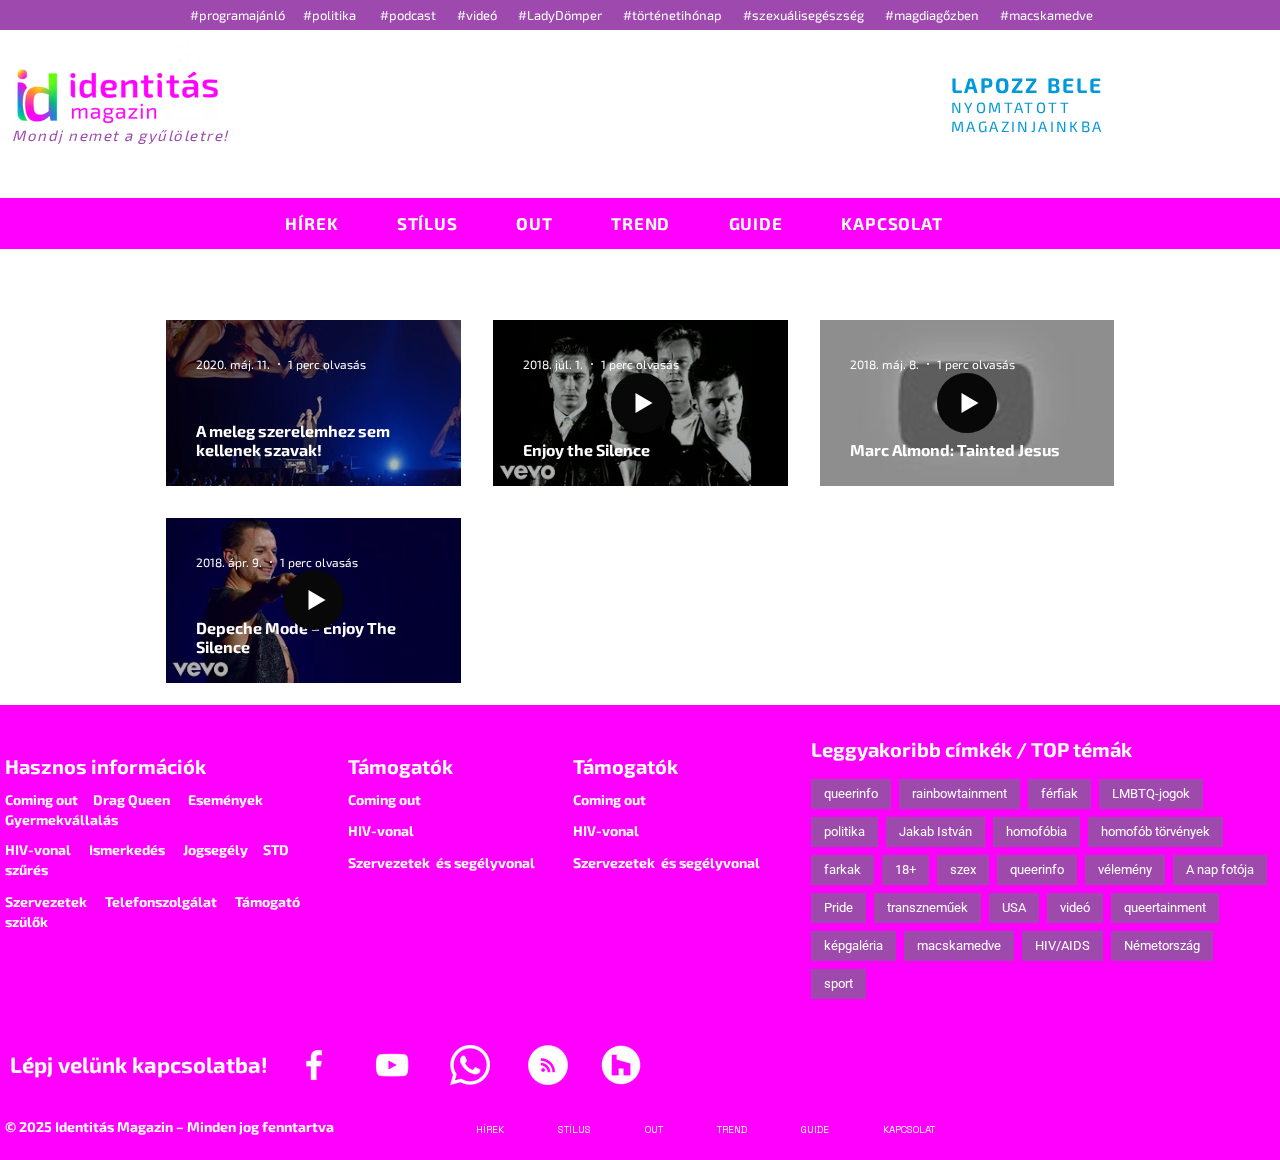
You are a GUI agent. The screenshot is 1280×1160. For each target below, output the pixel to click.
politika (844, 831)
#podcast (409, 15)
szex (963, 869)
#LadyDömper (561, 15)
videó (1075, 907)
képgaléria (853, 945)
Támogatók (400, 766)
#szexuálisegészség (805, 15)
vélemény (1125, 869)
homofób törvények (1155, 831)
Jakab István (935, 831)
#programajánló (240, 15)
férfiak (1059, 793)
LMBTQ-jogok (1151, 793)
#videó (478, 15)
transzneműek (927, 907)
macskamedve (959, 945)
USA (1014, 907)
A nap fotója (1220, 869)
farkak (842, 869)
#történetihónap (675, 15)
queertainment (1165, 907)
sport (838, 983)
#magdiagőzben (932, 15)
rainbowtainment (959, 793)
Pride (838, 907)
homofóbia (1036, 831)
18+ (905, 869)
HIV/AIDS (1062, 945)
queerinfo (851, 793)
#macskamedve (1046, 15)
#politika (331, 15)
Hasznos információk (105, 766)
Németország (1162, 945)
